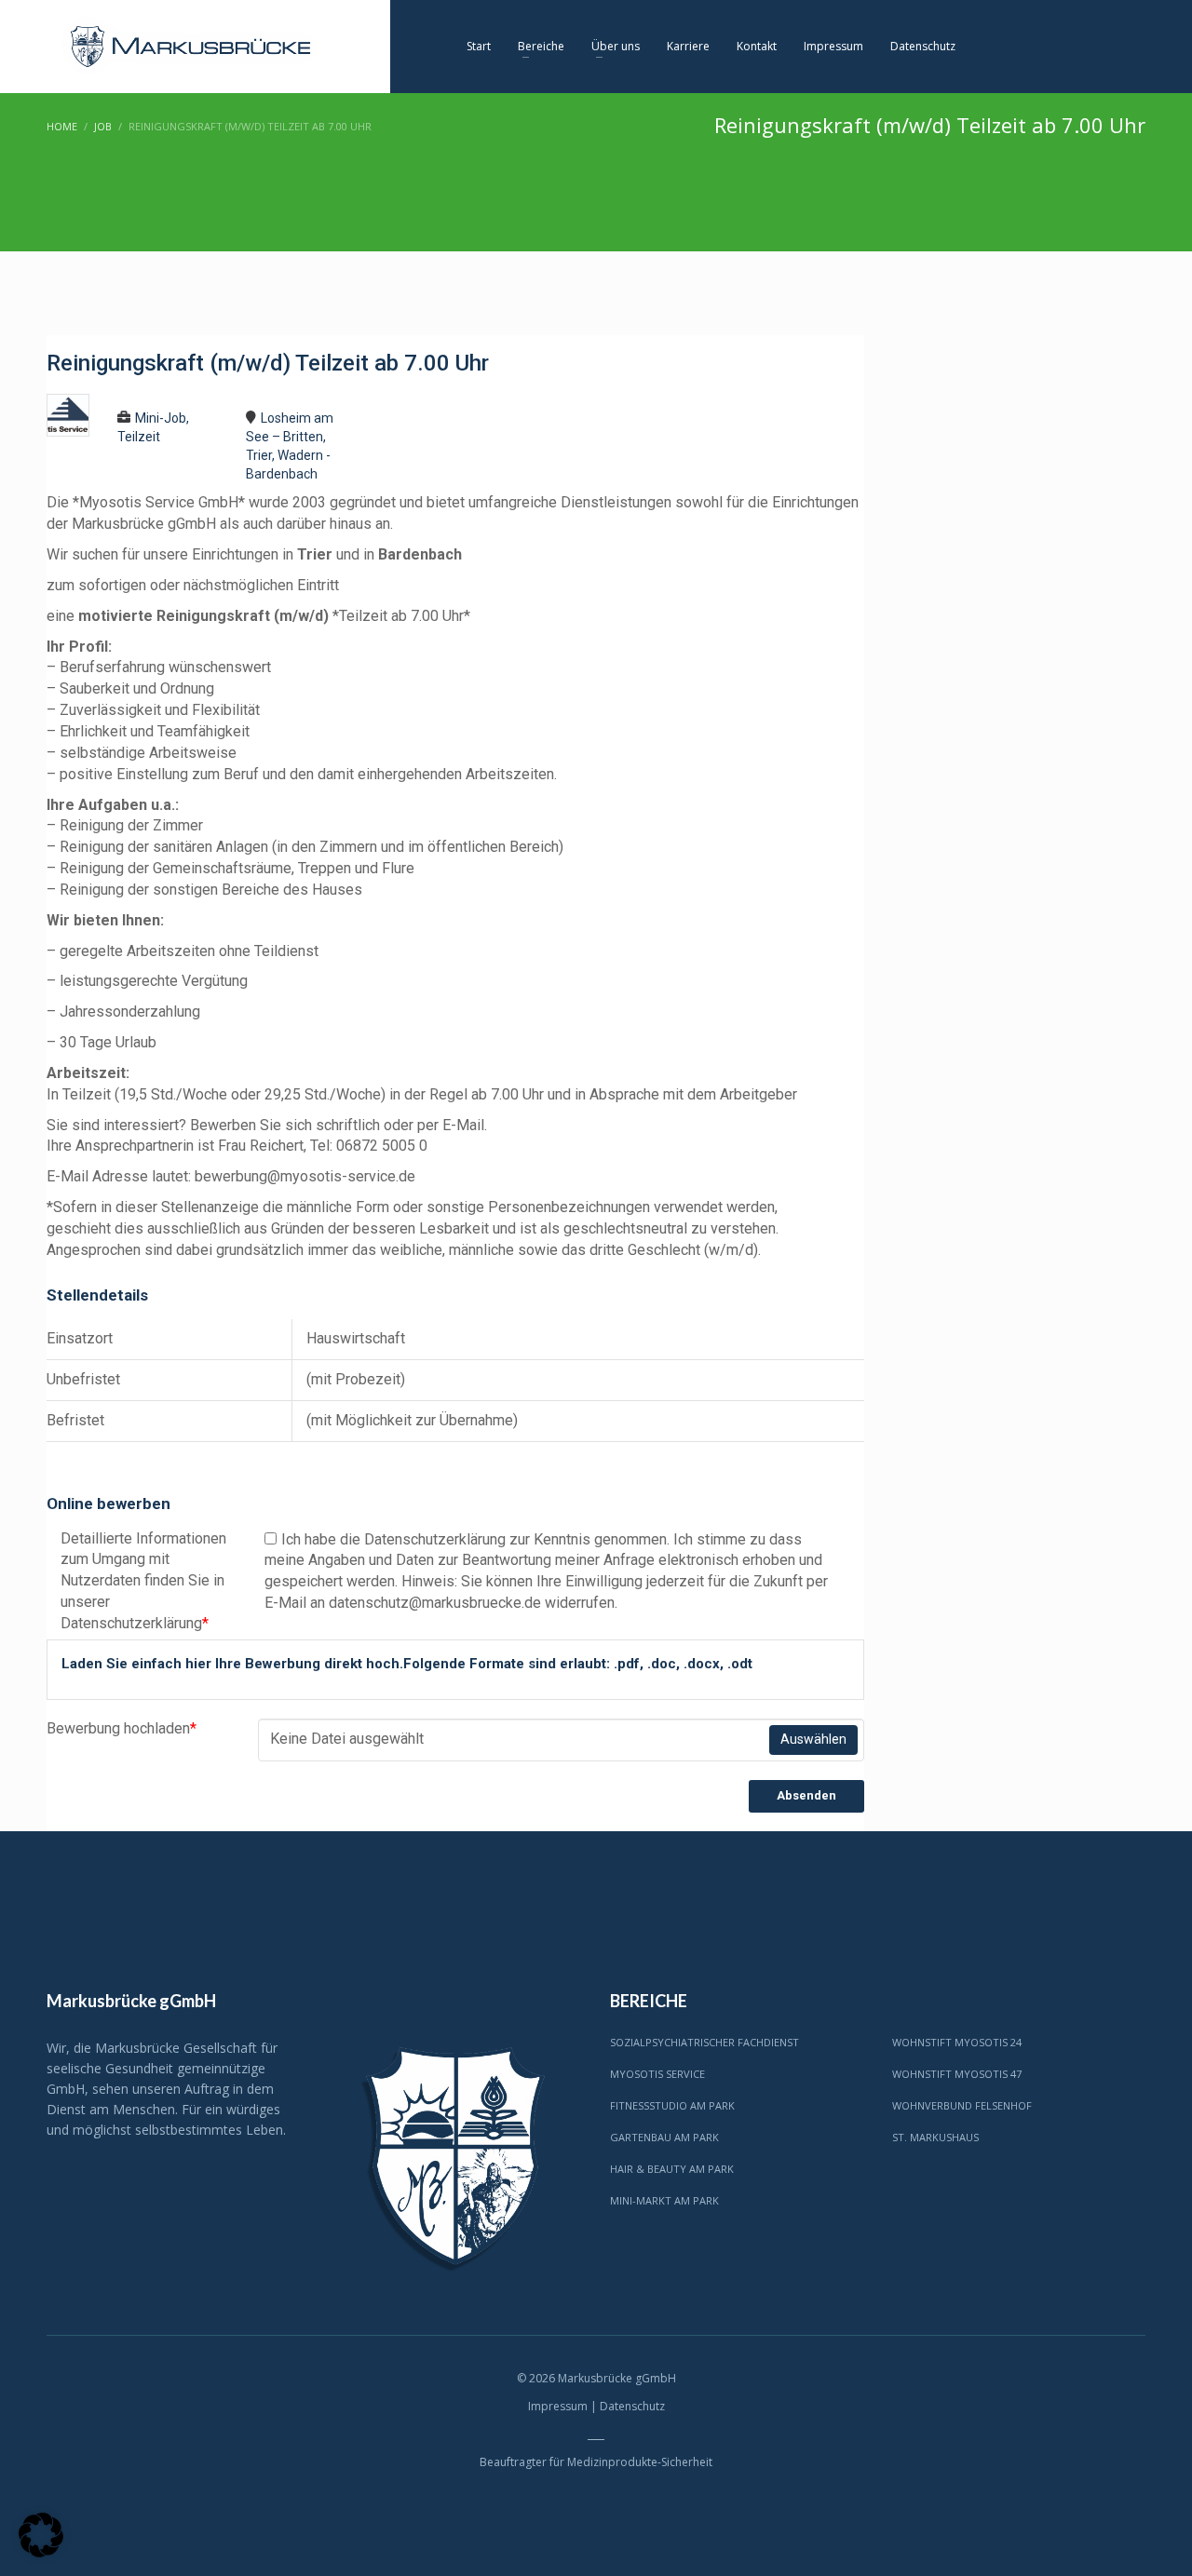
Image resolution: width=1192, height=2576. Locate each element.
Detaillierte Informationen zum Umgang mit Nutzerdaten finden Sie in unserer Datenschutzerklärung (143, 1581)
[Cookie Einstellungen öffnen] (41, 2553)
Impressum (558, 2406)
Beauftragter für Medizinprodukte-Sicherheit (596, 2462)
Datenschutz (632, 2406)
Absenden (806, 1795)
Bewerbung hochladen (122, 1728)
